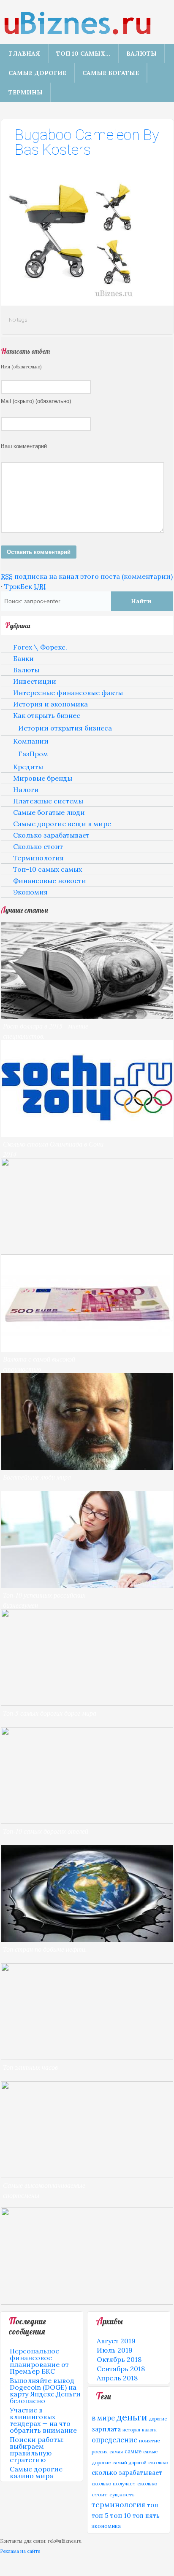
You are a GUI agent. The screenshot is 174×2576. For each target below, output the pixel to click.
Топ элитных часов (30, 2067)
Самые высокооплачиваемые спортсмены (44, 2190)
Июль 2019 (115, 2350)
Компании (31, 741)
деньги (132, 2417)
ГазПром (33, 754)
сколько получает (114, 2483)
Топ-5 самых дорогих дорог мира (50, 1713)
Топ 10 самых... (83, 54)
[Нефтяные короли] (87, 1939)
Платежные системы (48, 801)
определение (114, 2440)
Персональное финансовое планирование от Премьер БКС (39, 2361)
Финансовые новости (50, 881)
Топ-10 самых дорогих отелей (46, 1831)
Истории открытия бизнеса (65, 728)
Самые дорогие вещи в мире (62, 824)
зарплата (106, 2429)
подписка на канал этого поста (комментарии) (87, 576)
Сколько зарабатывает (51, 835)
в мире (103, 2418)
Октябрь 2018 (119, 2359)
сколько (158, 2462)
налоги (149, 2430)
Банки (23, 658)
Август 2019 (116, 2341)
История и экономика (50, 704)
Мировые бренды (43, 778)
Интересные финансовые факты (68, 693)
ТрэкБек (25, 586)
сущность (122, 2494)
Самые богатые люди (49, 812)
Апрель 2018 (117, 2378)
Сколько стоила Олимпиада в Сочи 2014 (53, 1149)
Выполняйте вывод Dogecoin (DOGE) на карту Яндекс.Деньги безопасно (45, 2391)
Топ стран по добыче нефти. (45, 1949)
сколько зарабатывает (127, 2473)
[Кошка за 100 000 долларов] (87, 2302)
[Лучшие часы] (87, 2058)
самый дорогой (129, 2463)
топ (153, 2505)
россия (100, 2452)
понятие (150, 2440)
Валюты (141, 54)
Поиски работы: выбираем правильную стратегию (37, 2450)
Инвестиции (35, 681)
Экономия (30, 892)
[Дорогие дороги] (87, 1703)
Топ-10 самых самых (48, 869)
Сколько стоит (38, 846)
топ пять (146, 2516)
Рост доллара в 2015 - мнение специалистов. (46, 1031)
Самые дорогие (37, 73)
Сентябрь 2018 (121, 2369)
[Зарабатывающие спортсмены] (87, 2176)
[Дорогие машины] (87, 1252)
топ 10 (121, 2515)
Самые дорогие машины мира (46, 1262)
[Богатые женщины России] (87, 1585)
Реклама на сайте (20, 2551)
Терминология (38, 858)
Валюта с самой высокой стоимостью (39, 1364)
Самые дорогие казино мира (36, 2472)
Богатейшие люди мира (37, 1477)
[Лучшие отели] (87, 1821)
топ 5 (100, 2516)
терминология (118, 2505)
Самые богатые (111, 73)
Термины (26, 92)
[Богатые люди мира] (87, 1467)
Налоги (26, 790)
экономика (106, 2526)
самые (133, 2451)
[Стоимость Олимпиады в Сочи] (87, 1134)
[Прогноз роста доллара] (87, 1016)
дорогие (158, 2419)
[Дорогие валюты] (87, 1349)
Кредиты (28, 767)
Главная (24, 54)
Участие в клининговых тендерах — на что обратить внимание (43, 2420)
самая (116, 2452)
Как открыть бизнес (47, 715)
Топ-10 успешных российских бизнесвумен (44, 1600)
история (131, 2430)
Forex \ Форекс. (40, 647)
